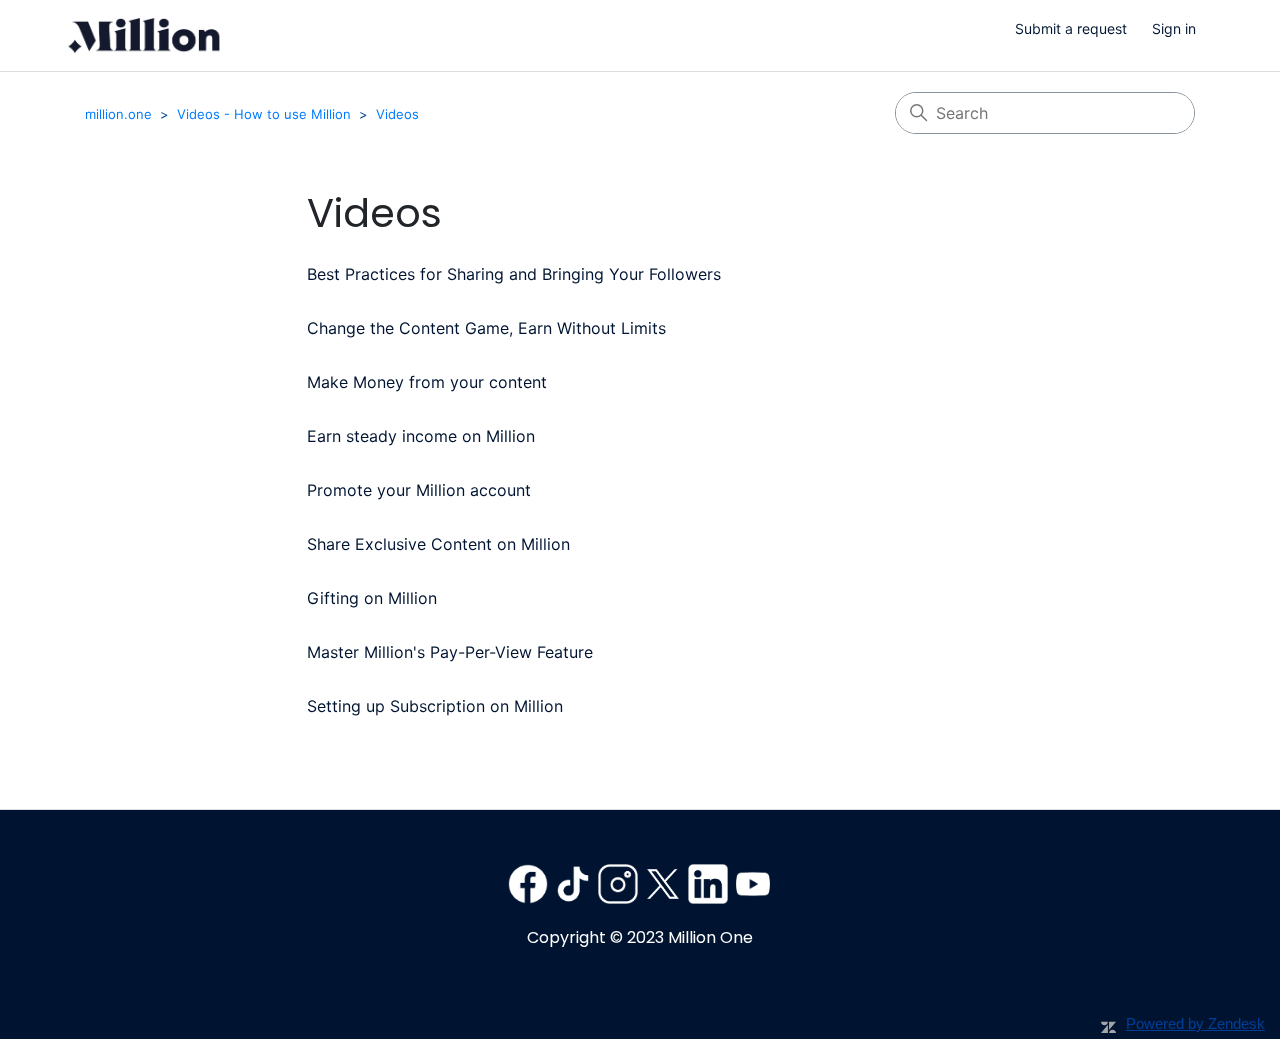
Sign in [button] (1174, 28)
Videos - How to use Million (264, 114)
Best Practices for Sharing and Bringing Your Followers (514, 274)
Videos (397, 114)
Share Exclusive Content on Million (438, 544)
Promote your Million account (419, 490)
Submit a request (1071, 28)
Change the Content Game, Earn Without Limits (486, 328)
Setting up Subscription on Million (435, 706)
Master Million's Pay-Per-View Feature (450, 652)
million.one (118, 114)
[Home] (144, 35)
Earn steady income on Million (421, 436)
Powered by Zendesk (1195, 1023)
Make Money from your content (427, 382)
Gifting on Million (372, 598)
